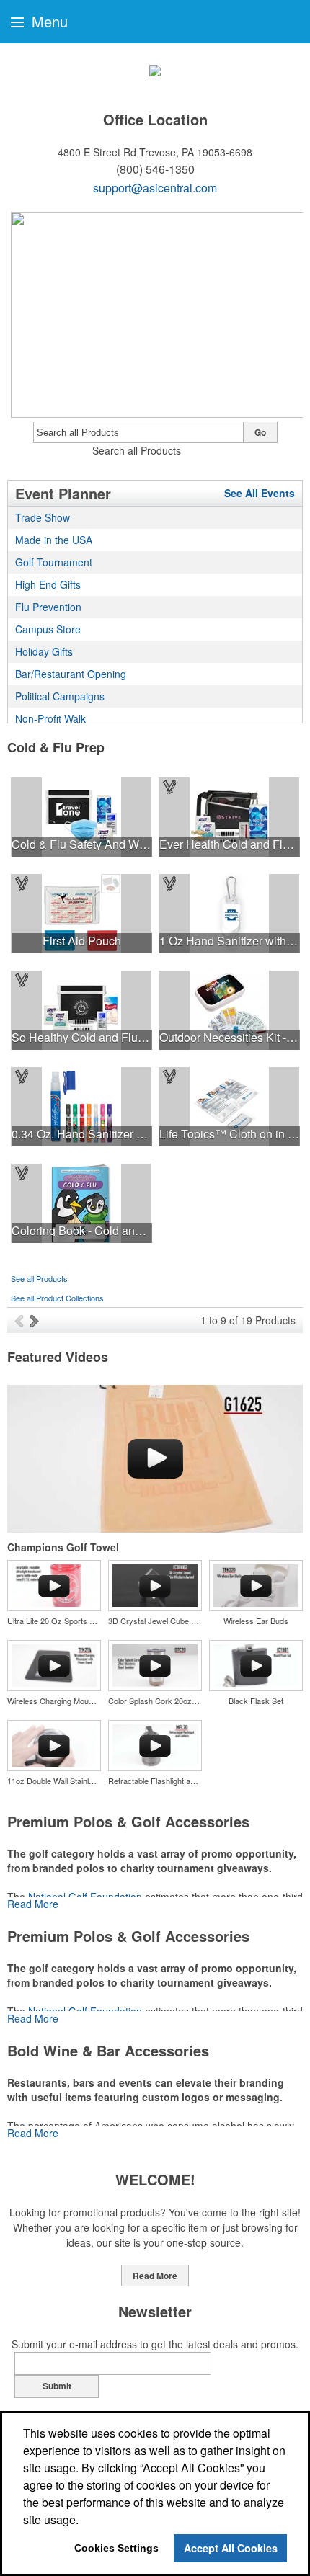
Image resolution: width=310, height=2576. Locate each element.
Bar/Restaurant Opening (71, 674)
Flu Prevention (48, 607)
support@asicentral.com (155, 188)
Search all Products (137, 450)
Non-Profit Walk (50, 718)
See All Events (260, 493)
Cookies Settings (116, 2548)
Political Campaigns (60, 696)
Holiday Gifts (44, 651)
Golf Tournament (54, 562)
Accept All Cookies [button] (231, 2548)
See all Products (39, 1278)
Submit (57, 2386)
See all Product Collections (57, 1298)
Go (260, 432)
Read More (33, 1904)
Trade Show (43, 517)
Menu (48, 21)
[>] (36, 1320)
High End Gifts (48, 584)
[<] (22, 1320)
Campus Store (48, 629)
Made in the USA (54, 540)
